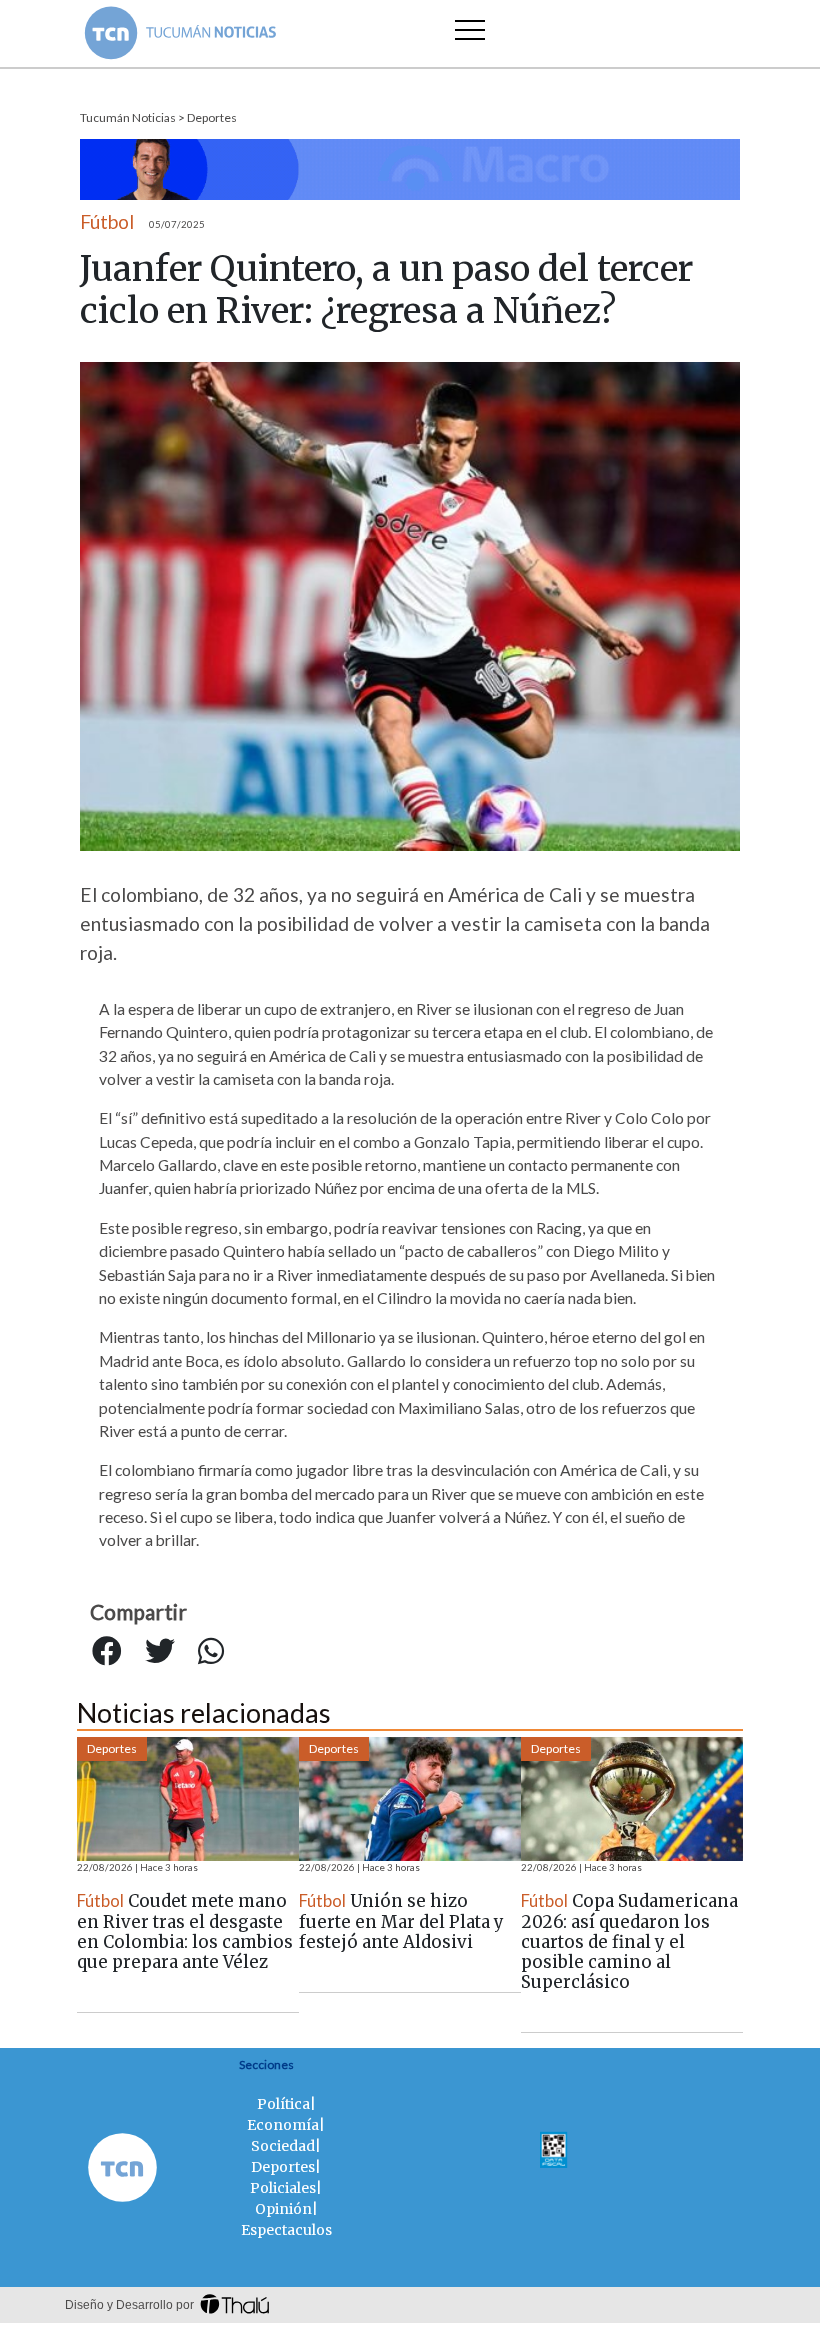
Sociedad (283, 2146)
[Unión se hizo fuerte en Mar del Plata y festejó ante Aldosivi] (410, 1799)
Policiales (283, 2188)
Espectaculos (286, 2230)
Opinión (283, 2209)
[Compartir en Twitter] (160, 1651)
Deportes (212, 117)
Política (283, 2104)
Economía (283, 2125)
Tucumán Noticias (128, 117)
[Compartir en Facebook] (107, 1651)
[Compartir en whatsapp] (211, 1651)
